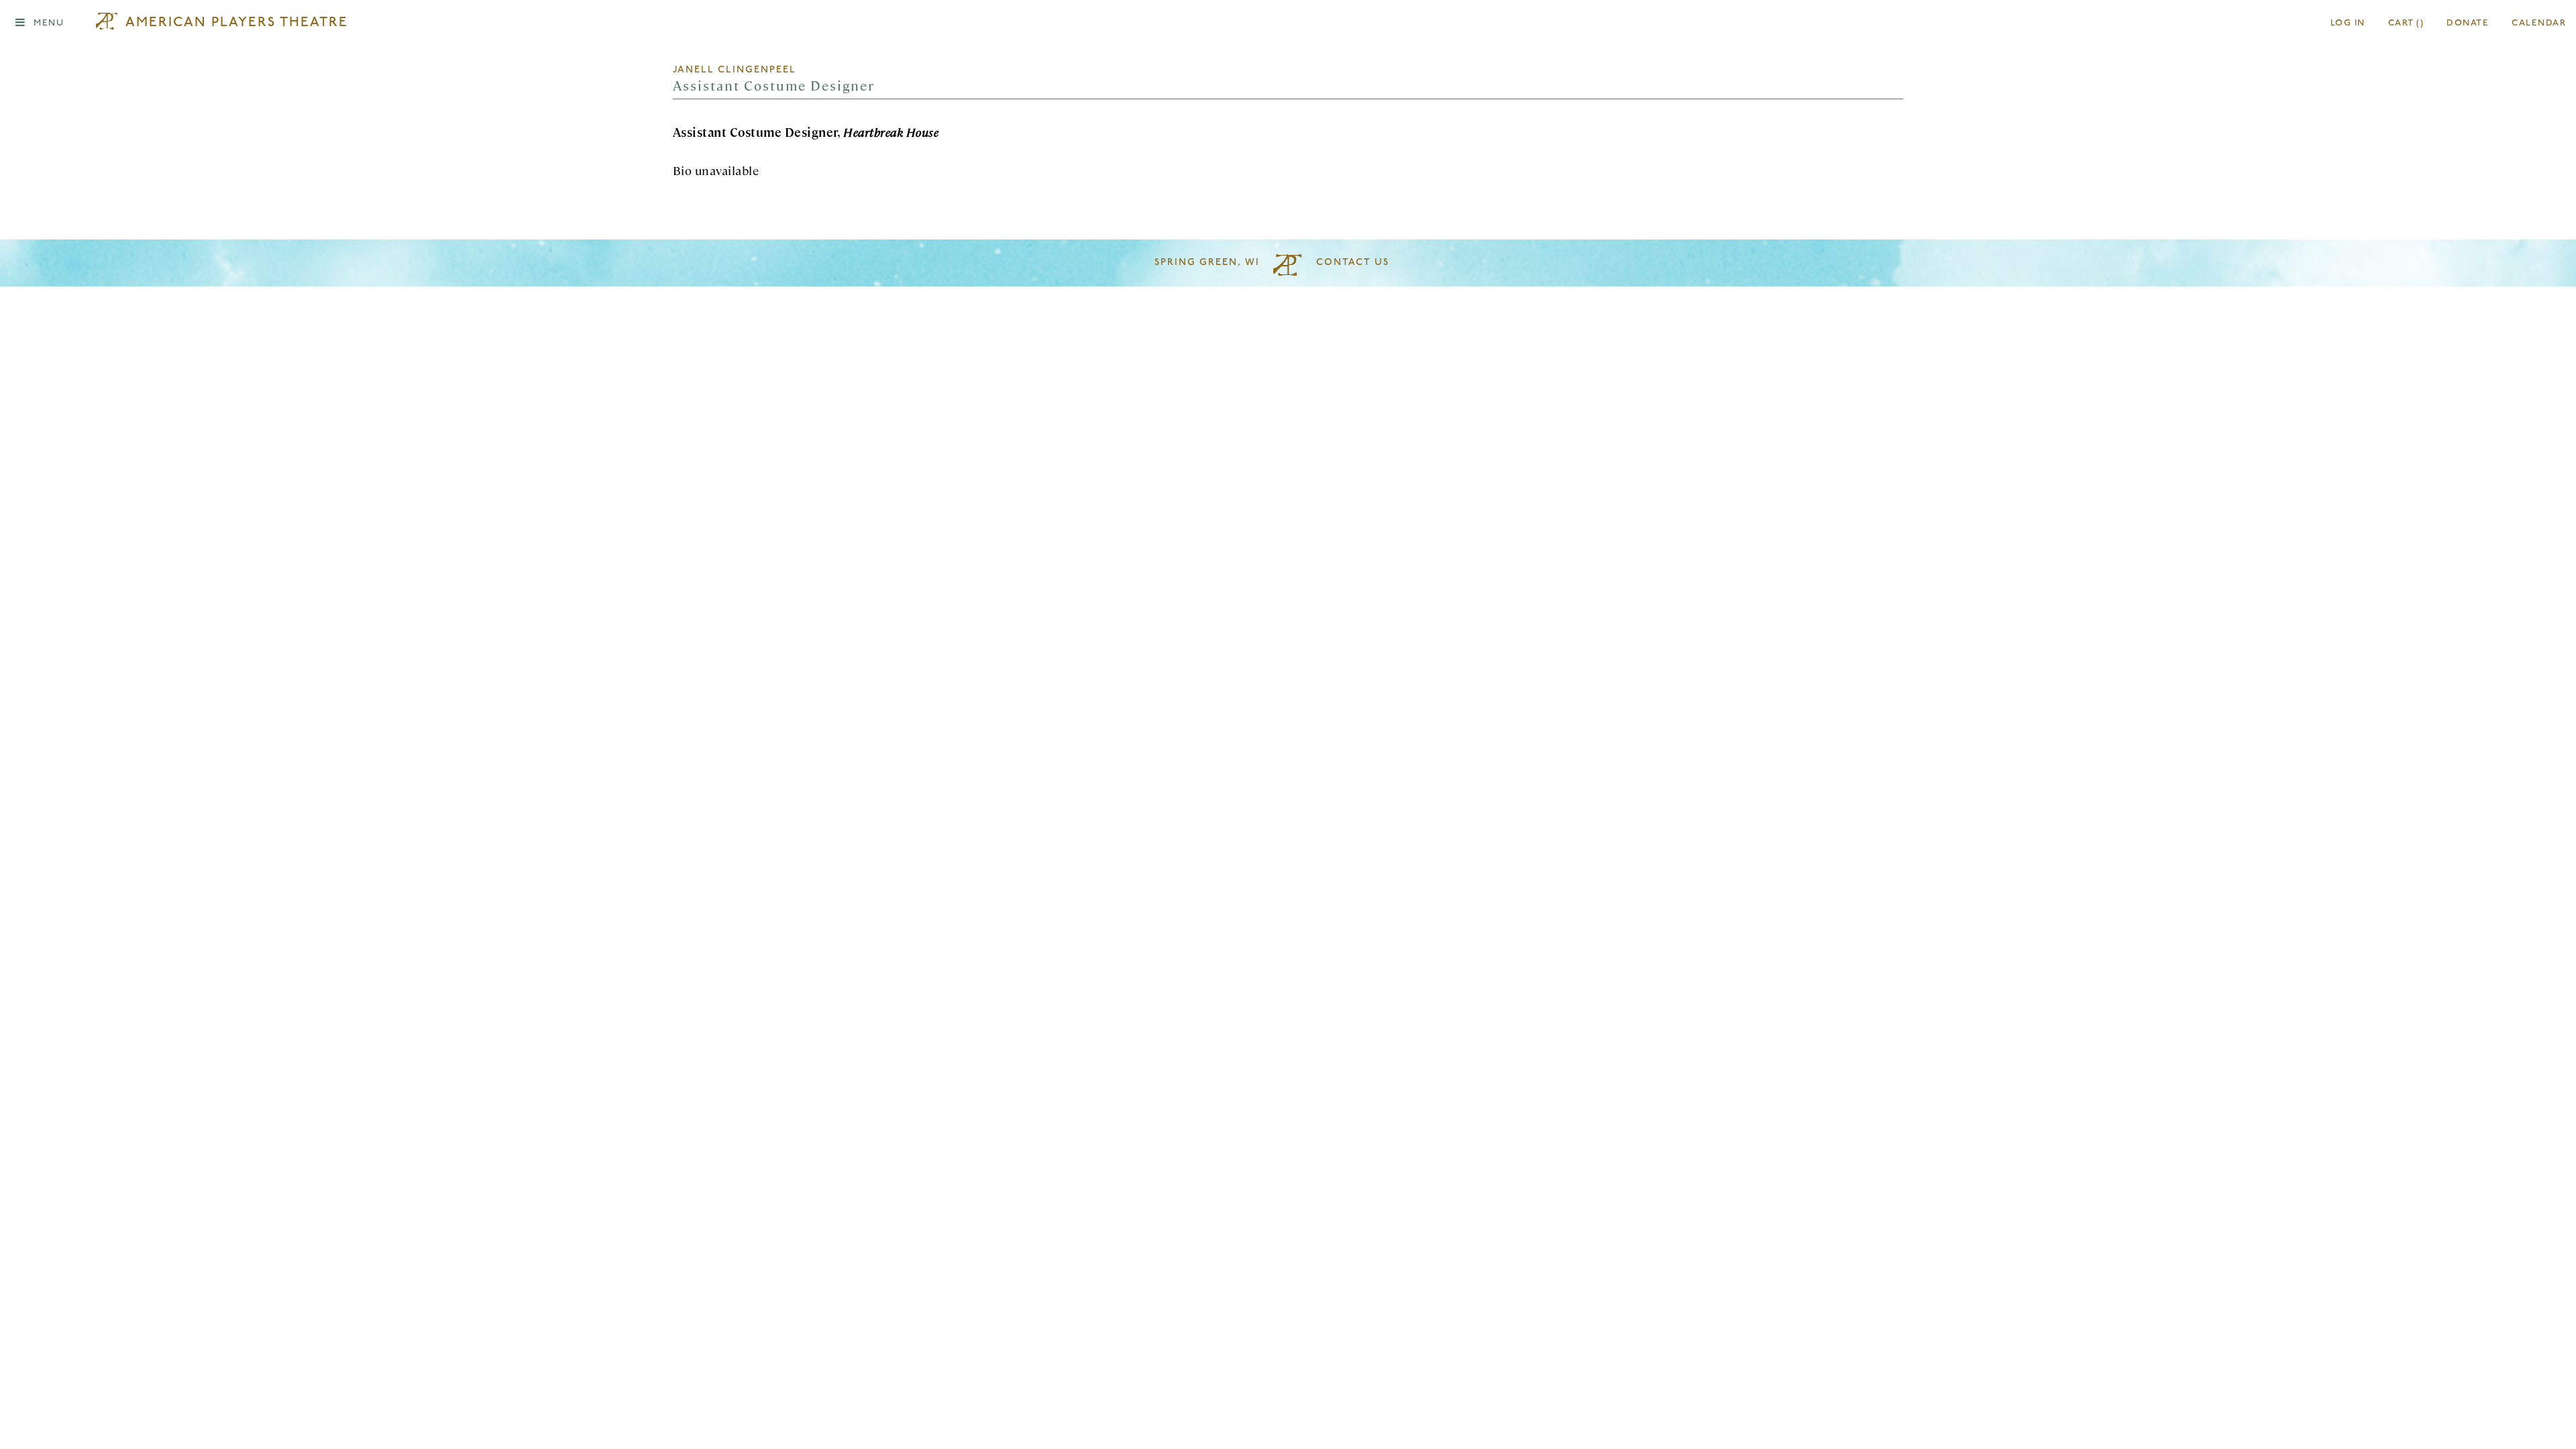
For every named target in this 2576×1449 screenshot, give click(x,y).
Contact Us (1353, 263)
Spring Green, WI (1207, 263)
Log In (2348, 23)
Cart (2406, 23)
